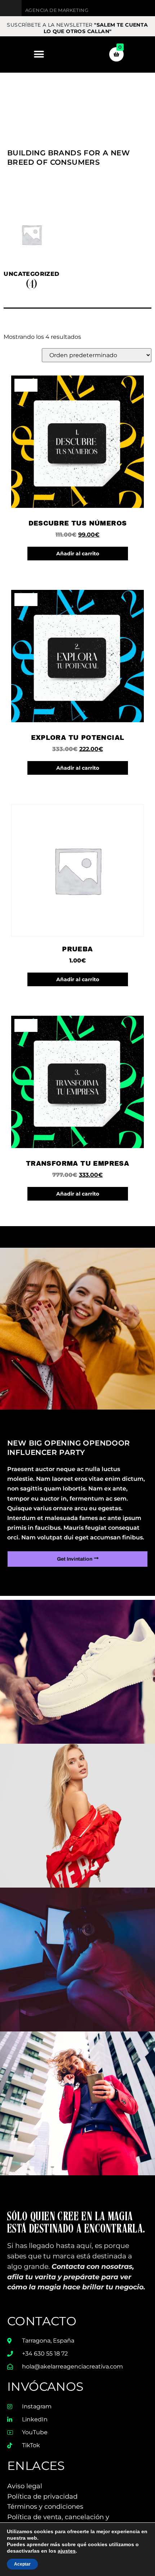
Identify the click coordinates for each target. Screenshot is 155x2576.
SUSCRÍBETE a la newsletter (77, 28)
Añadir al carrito (78, 554)
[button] (39, 54)
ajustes (67, 2551)
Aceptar (22, 2564)
